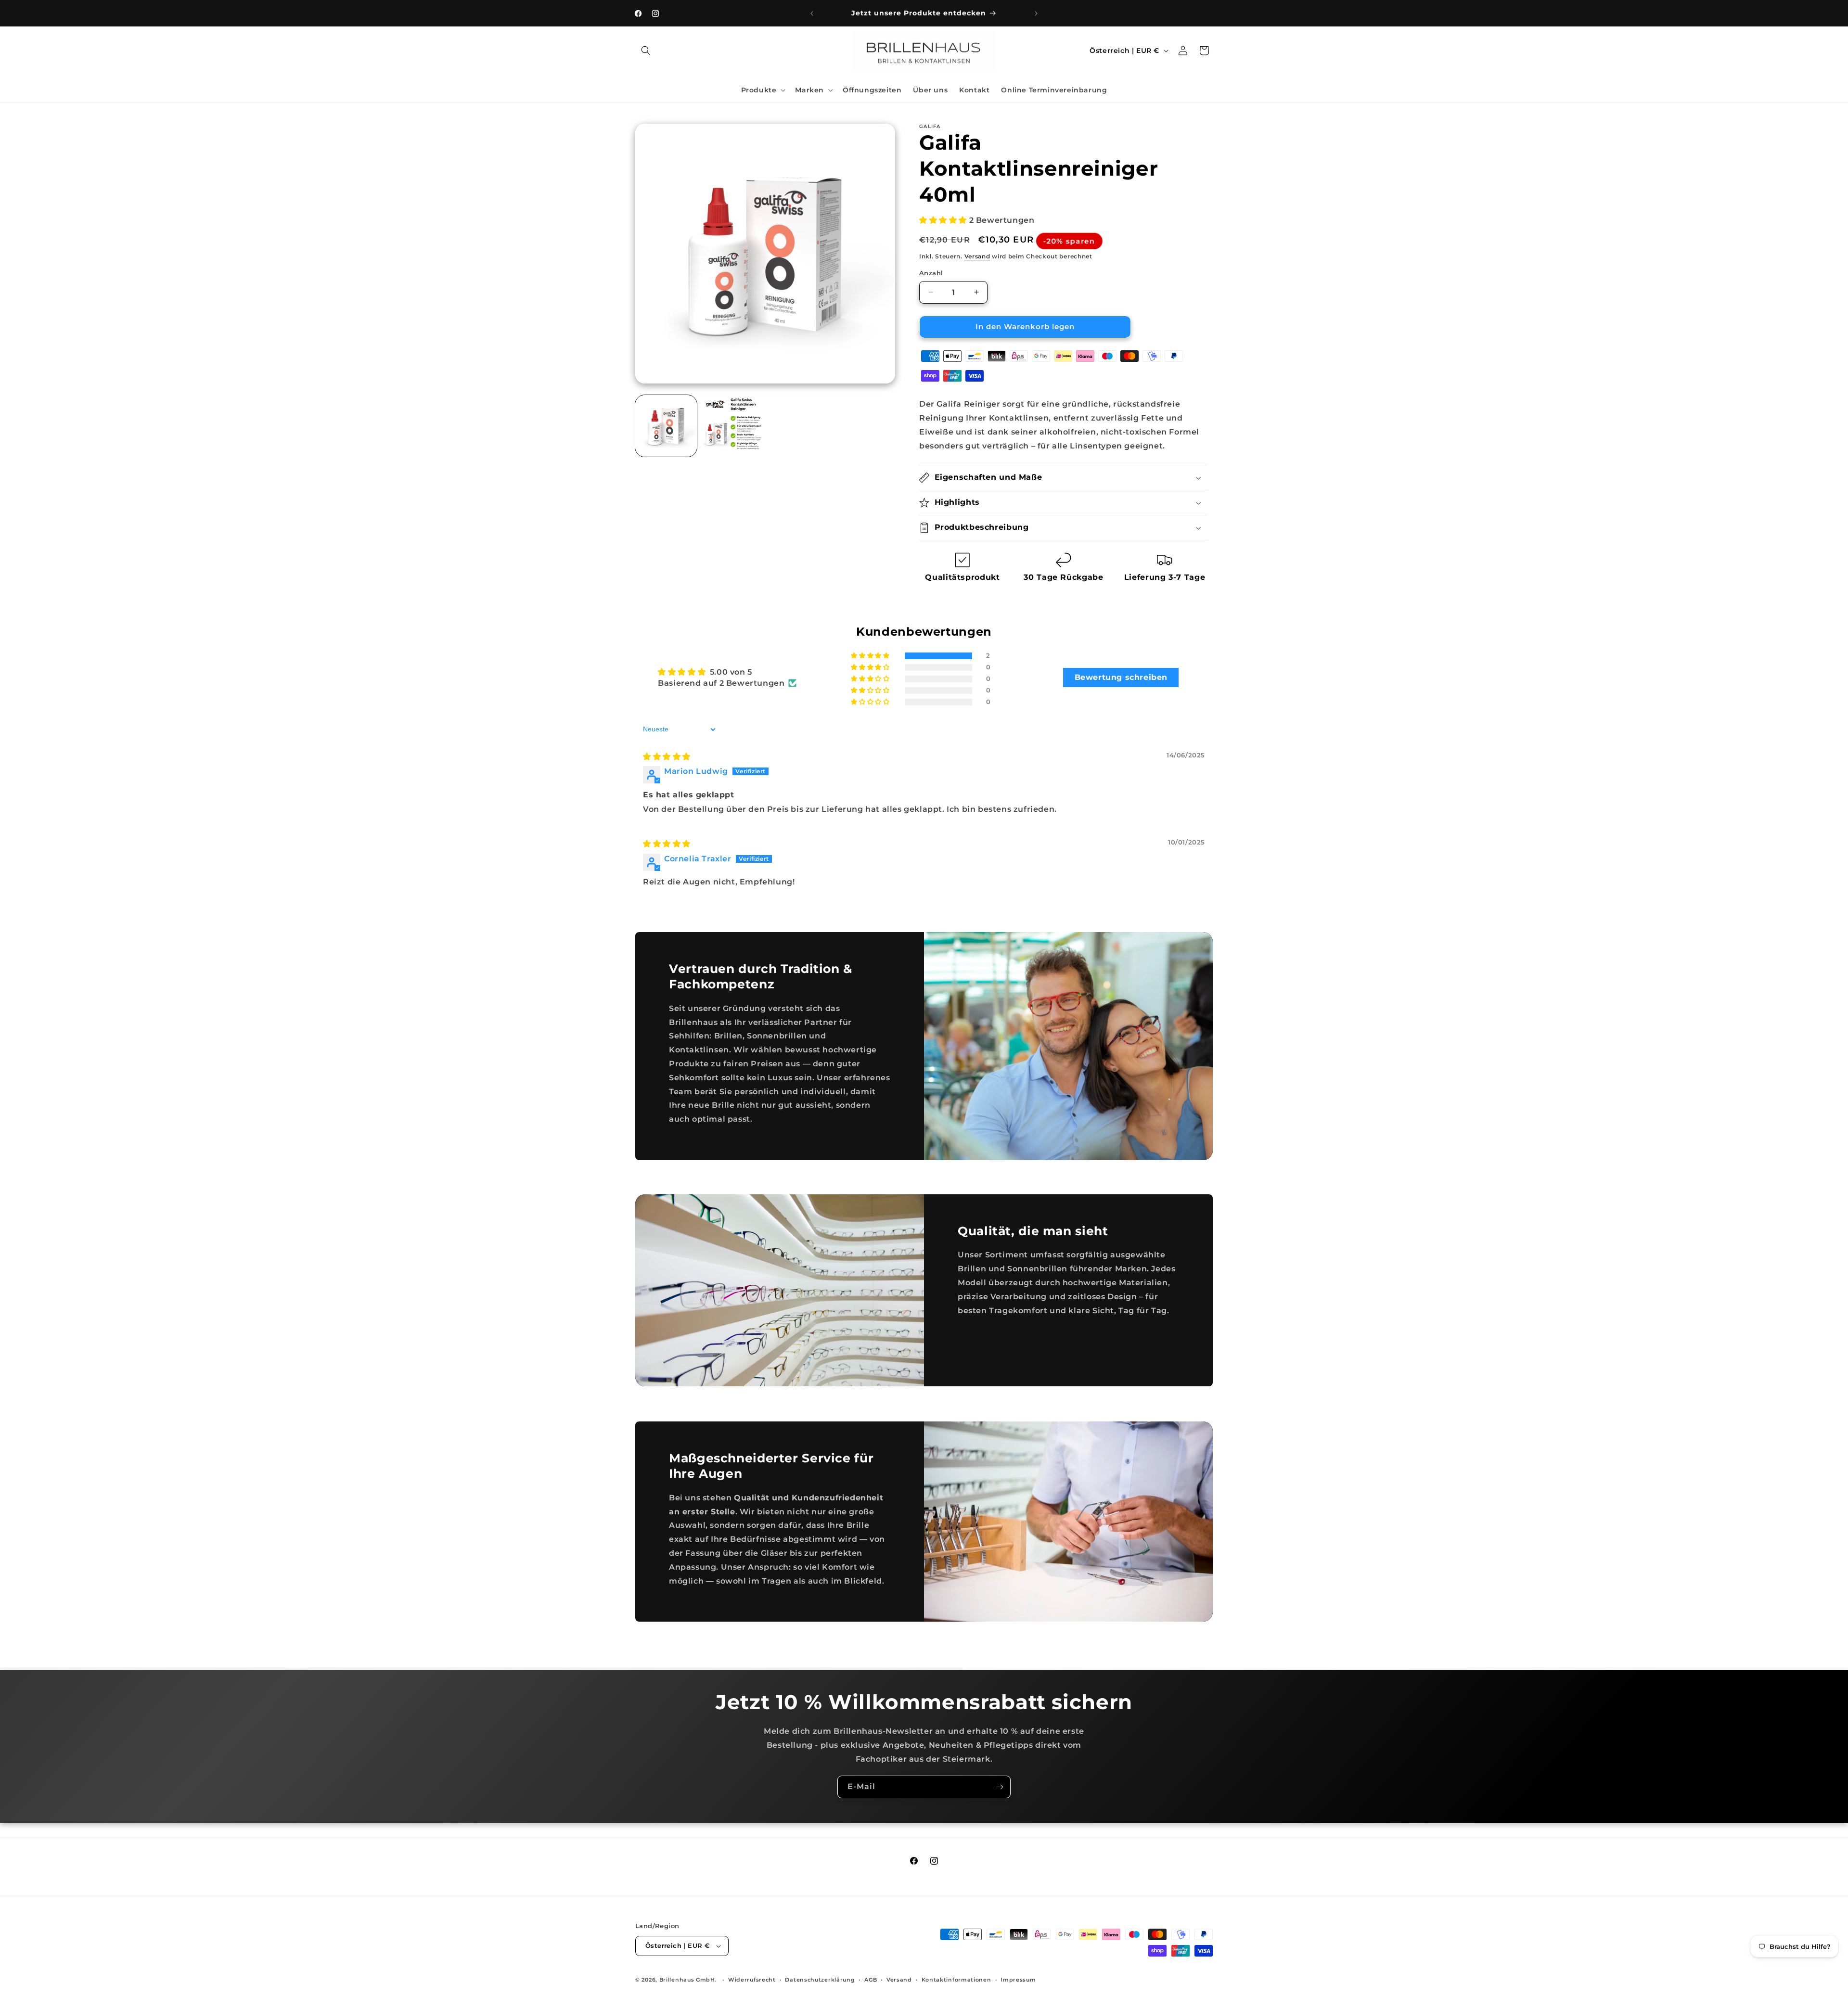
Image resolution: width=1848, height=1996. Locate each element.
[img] (667, 757)
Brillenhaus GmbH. (688, 1980)
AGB (871, 1980)
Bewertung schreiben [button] (1121, 677)
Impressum (1018, 1980)
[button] (646, 51)
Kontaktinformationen (956, 1980)
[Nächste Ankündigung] (1036, 13)
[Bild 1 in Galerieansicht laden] (666, 426)
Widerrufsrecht (752, 1980)
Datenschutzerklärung (820, 1980)
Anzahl (931, 273)
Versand (977, 256)
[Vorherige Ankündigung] (812, 13)
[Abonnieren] (1000, 1787)
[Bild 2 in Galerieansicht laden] (732, 426)
